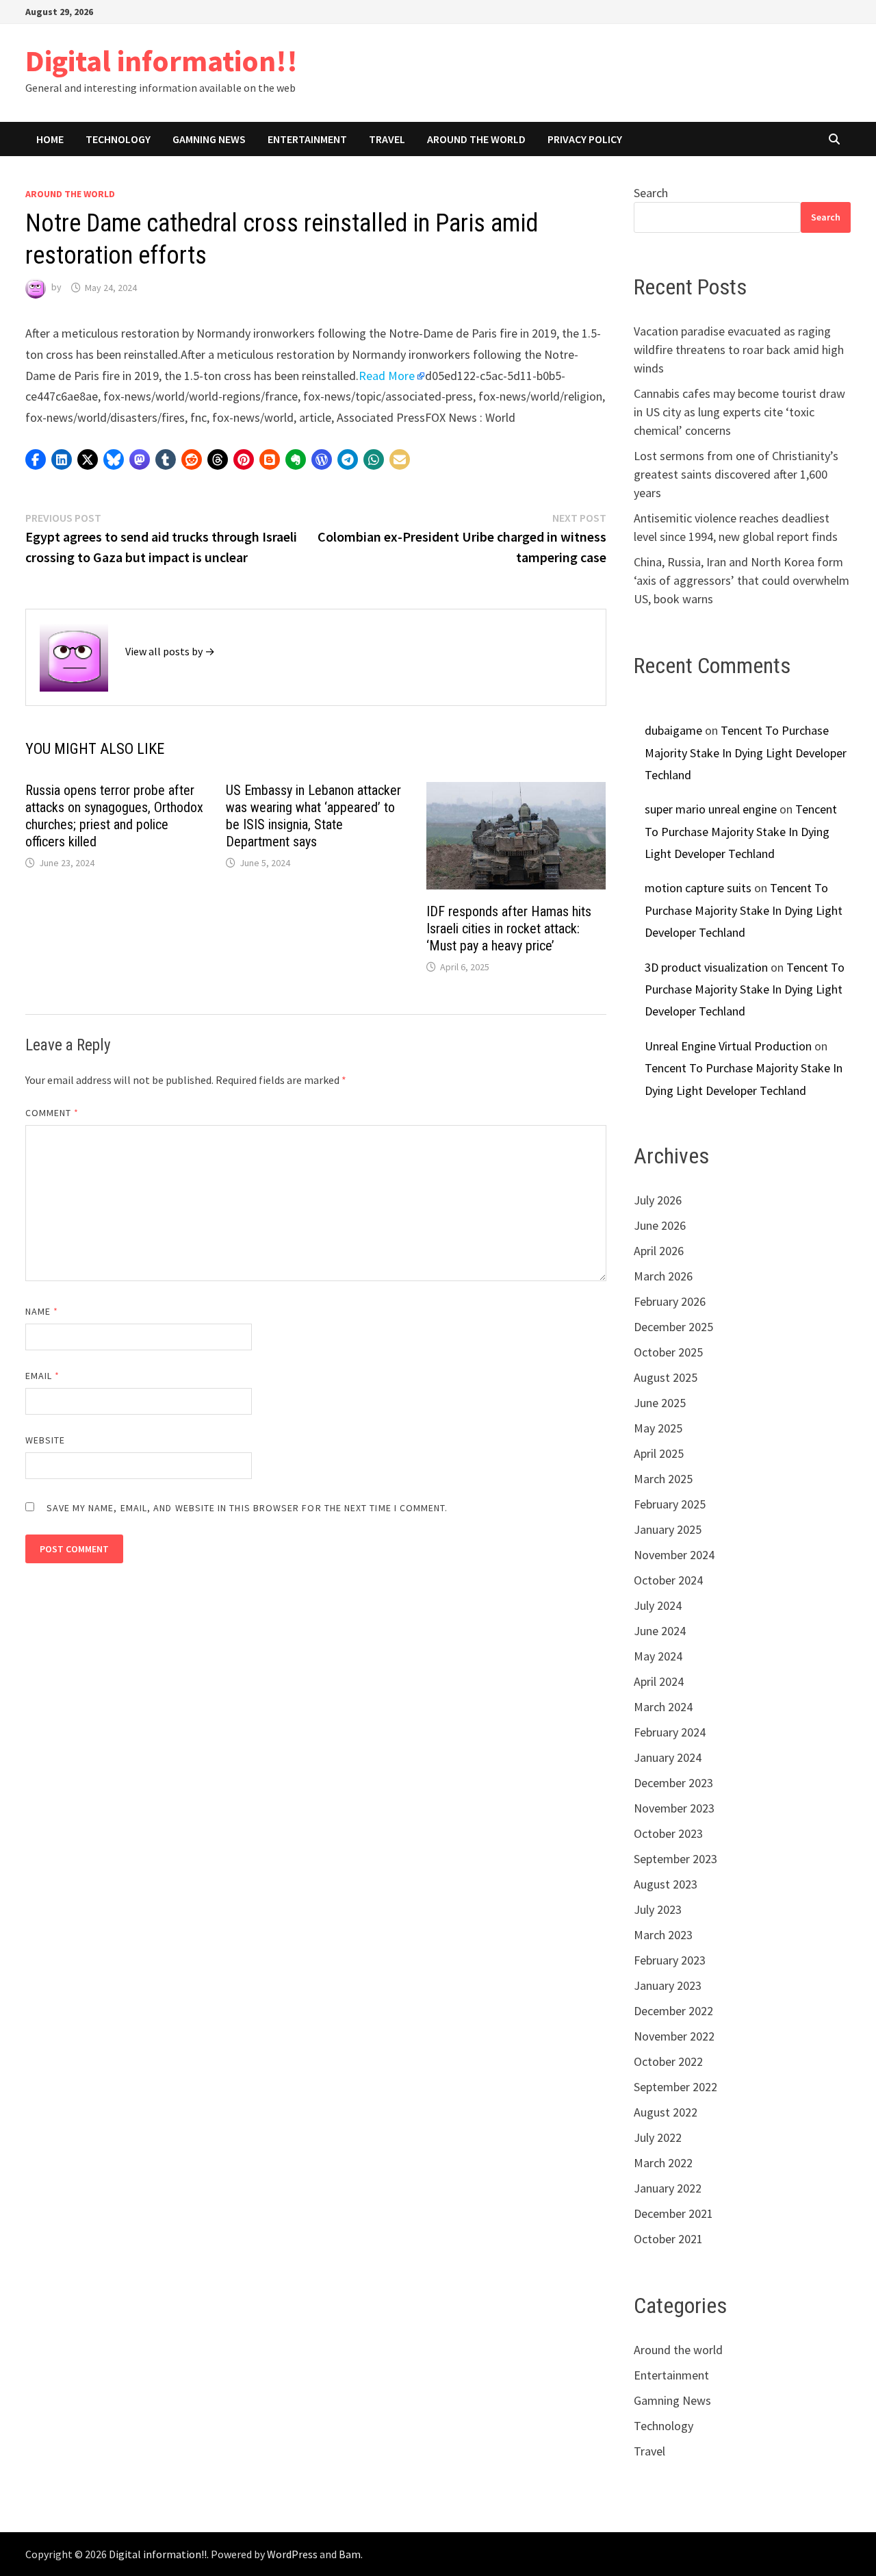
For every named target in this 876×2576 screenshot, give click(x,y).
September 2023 (675, 1859)
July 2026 (658, 1200)
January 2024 (668, 1757)
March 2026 (663, 1276)
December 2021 (673, 2213)
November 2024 (674, 1555)
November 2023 (674, 1808)
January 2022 (668, 2188)
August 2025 (666, 1377)
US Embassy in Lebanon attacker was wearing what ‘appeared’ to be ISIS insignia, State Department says (313, 816)
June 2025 (660, 1403)
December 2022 (673, 2011)
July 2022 (658, 2137)
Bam (350, 2554)
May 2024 (658, 1656)
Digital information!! (162, 61)
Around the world (476, 139)
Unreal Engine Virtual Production (728, 1046)
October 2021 (668, 2239)
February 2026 (670, 1301)
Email (43, 1376)
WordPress (292, 2554)
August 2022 (666, 2112)
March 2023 (663, 1935)
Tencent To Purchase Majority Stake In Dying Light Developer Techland (746, 753)
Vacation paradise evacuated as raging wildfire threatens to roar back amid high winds (739, 350)
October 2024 (668, 1580)
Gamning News (209, 139)
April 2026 (659, 1251)
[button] (36, 459)
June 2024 (660, 1631)
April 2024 (659, 1681)
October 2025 (668, 1352)
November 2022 (674, 2036)
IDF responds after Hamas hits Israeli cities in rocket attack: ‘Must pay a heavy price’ (509, 929)
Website (46, 1440)
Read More (387, 376)
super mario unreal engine (711, 809)
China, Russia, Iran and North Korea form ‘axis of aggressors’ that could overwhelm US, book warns (742, 580)
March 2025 (663, 1479)
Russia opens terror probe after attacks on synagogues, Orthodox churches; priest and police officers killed (114, 816)
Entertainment (307, 139)
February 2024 (670, 1732)
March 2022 (663, 2163)
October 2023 (668, 1833)
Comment (52, 1113)
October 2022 (668, 2061)
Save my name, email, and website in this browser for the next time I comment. (247, 1508)
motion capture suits (698, 888)
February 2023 (670, 1960)
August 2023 (666, 1884)
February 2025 (670, 1504)
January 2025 (668, 1529)
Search (651, 193)
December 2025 (673, 1327)
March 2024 (663, 1707)
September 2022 (675, 2087)
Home (50, 139)
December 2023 (673, 1783)
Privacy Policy (585, 139)
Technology (118, 139)
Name (42, 1311)
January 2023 (668, 1985)
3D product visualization (706, 967)
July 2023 (658, 1909)
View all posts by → (170, 651)
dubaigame (673, 730)
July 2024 (658, 1605)
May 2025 (658, 1428)
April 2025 (659, 1453)
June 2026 (660, 1225)
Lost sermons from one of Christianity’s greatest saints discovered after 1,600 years (736, 474)
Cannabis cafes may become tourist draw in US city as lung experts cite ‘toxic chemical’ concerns (739, 412)
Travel (387, 139)
